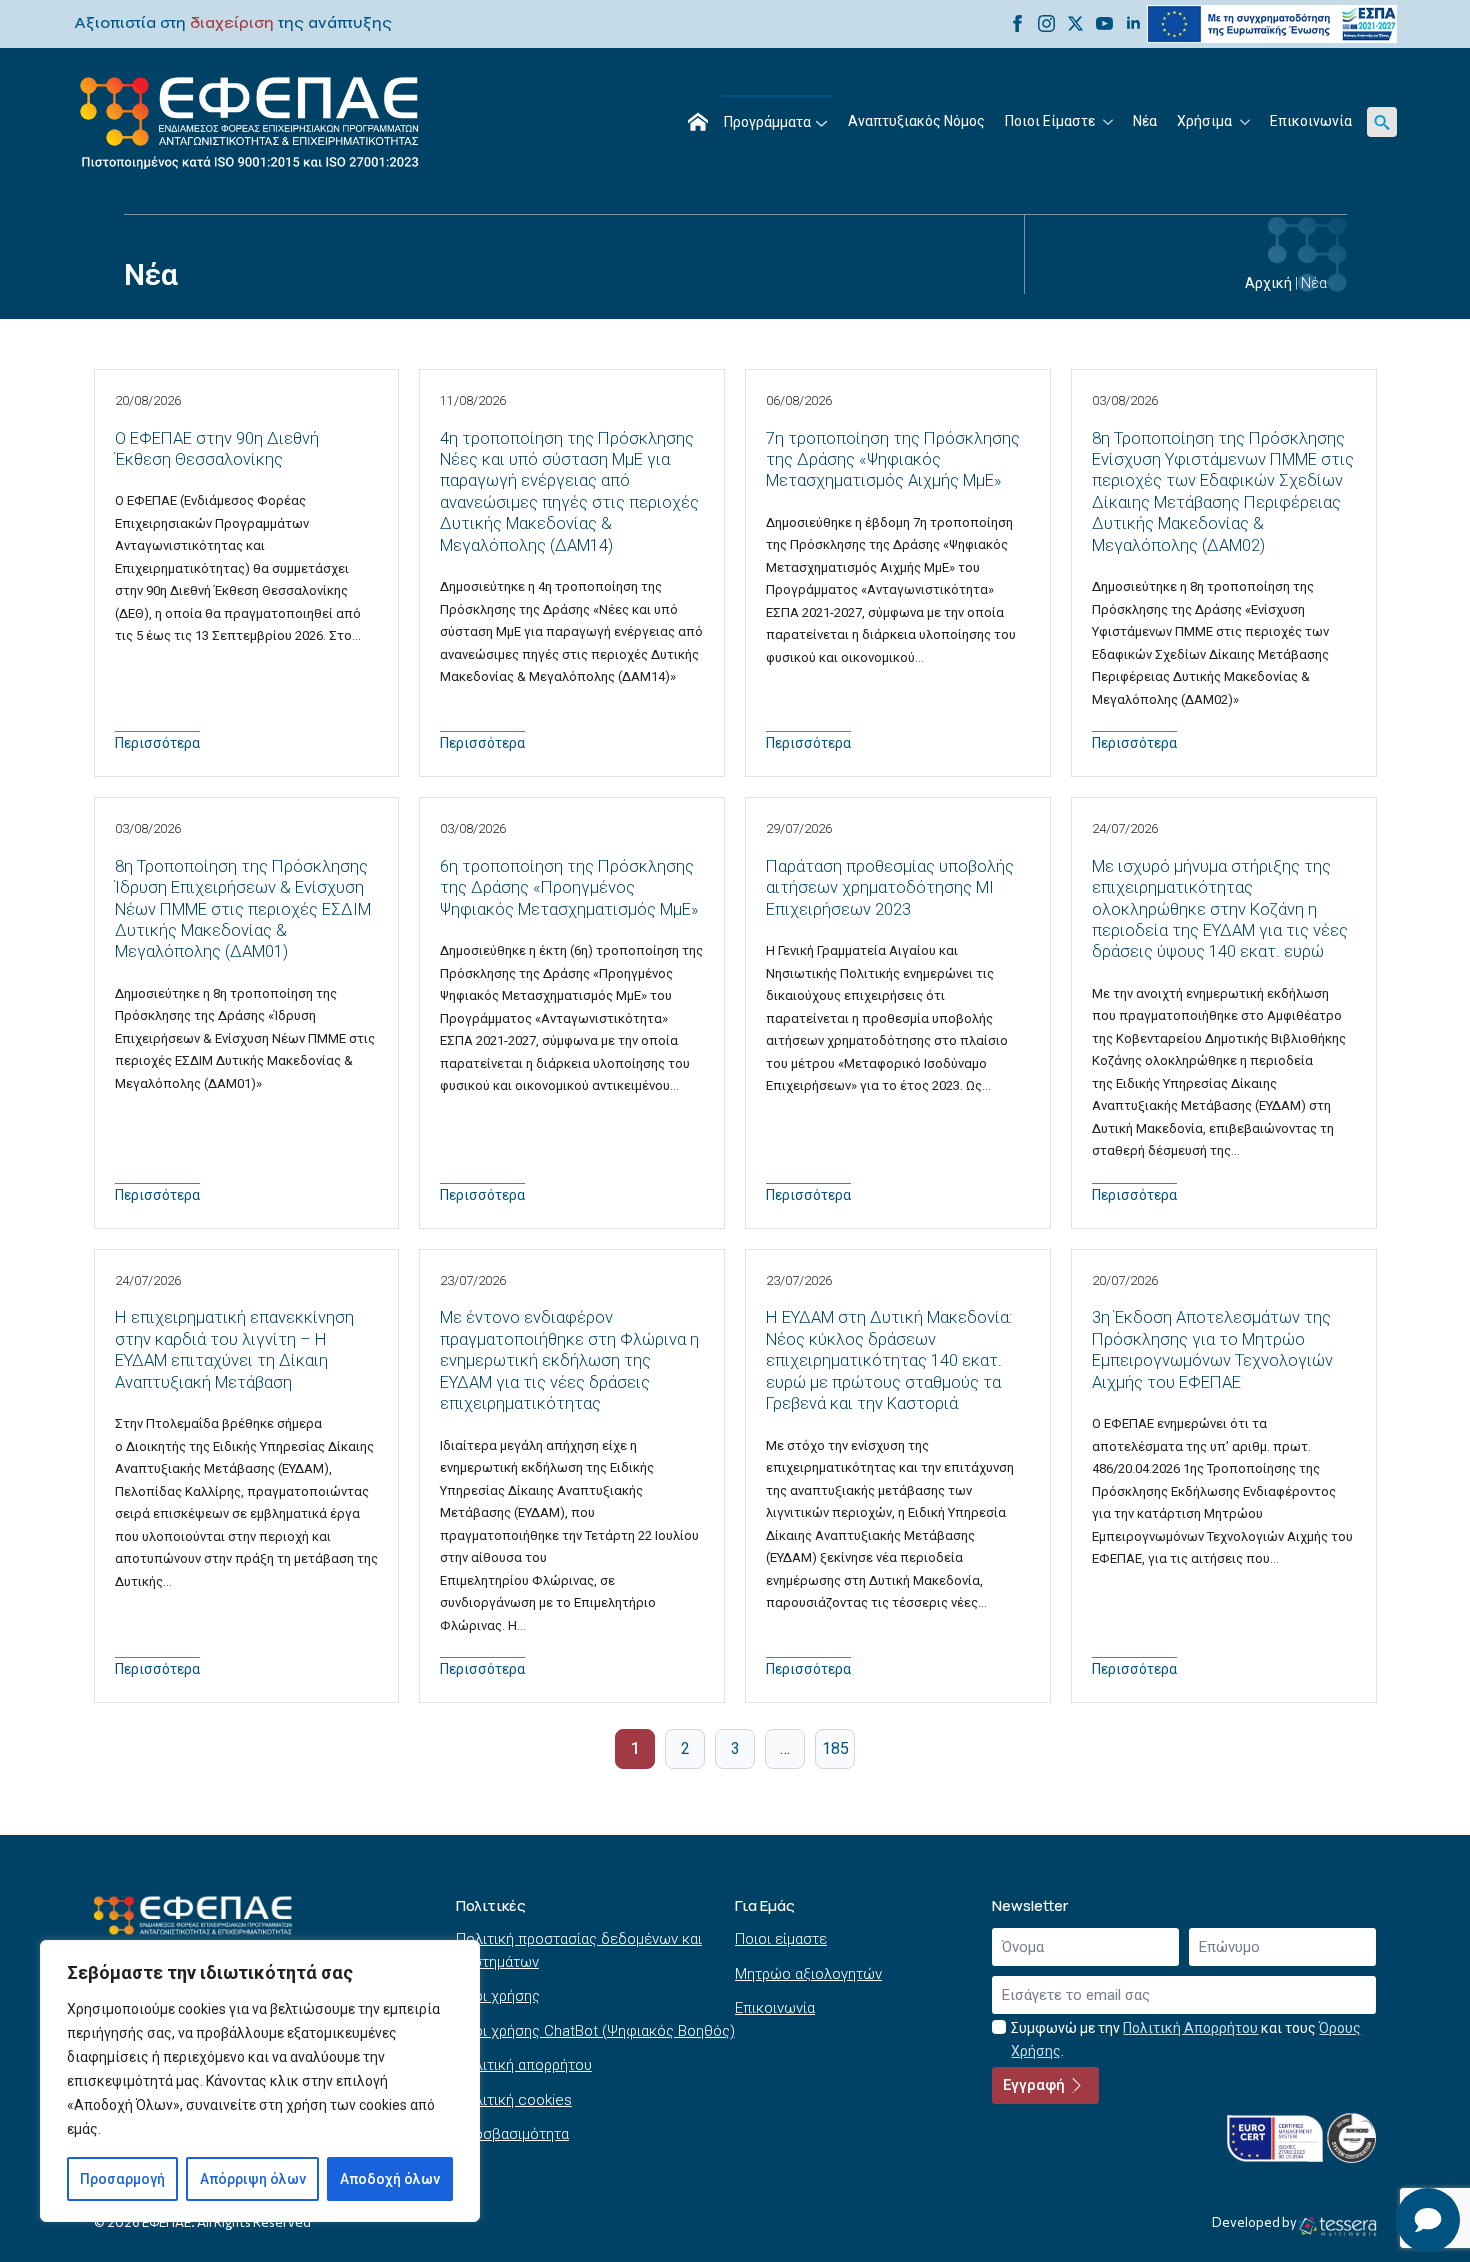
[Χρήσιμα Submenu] (1246, 122)
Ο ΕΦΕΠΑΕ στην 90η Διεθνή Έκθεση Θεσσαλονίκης (217, 449)
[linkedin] (1133, 23)
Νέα (1145, 121)
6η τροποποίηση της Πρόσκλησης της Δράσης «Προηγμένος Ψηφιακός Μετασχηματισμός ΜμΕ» (569, 888)
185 (835, 1748)
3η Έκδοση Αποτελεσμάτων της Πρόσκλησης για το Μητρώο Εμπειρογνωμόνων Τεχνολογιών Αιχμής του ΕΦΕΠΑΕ (1212, 1349)
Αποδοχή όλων (390, 2179)
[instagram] (1046, 23)
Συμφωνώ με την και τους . (1186, 2039)
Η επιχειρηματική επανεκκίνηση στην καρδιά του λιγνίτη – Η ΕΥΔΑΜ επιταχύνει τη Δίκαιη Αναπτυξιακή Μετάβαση (234, 1349)
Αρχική (1268, 283)
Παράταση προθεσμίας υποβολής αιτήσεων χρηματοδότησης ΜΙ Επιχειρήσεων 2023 (890, 888)
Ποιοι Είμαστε (1050, 121)
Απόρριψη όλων (253, 2179)
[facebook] (1017, 23)
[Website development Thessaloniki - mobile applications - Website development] (1337, 2226)
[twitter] (1075, 23)
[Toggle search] (1382, 122)
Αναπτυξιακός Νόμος (916, 121)
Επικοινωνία (1311, 121)
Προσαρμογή (122, 2179)
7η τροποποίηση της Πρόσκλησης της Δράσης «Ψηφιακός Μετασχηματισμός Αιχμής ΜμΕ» (893, 460)
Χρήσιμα (1204, 121)
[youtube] (1104, 23)
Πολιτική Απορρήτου (1190, 2028)
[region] (260, 2081)
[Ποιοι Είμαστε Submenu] (1109, 122)
